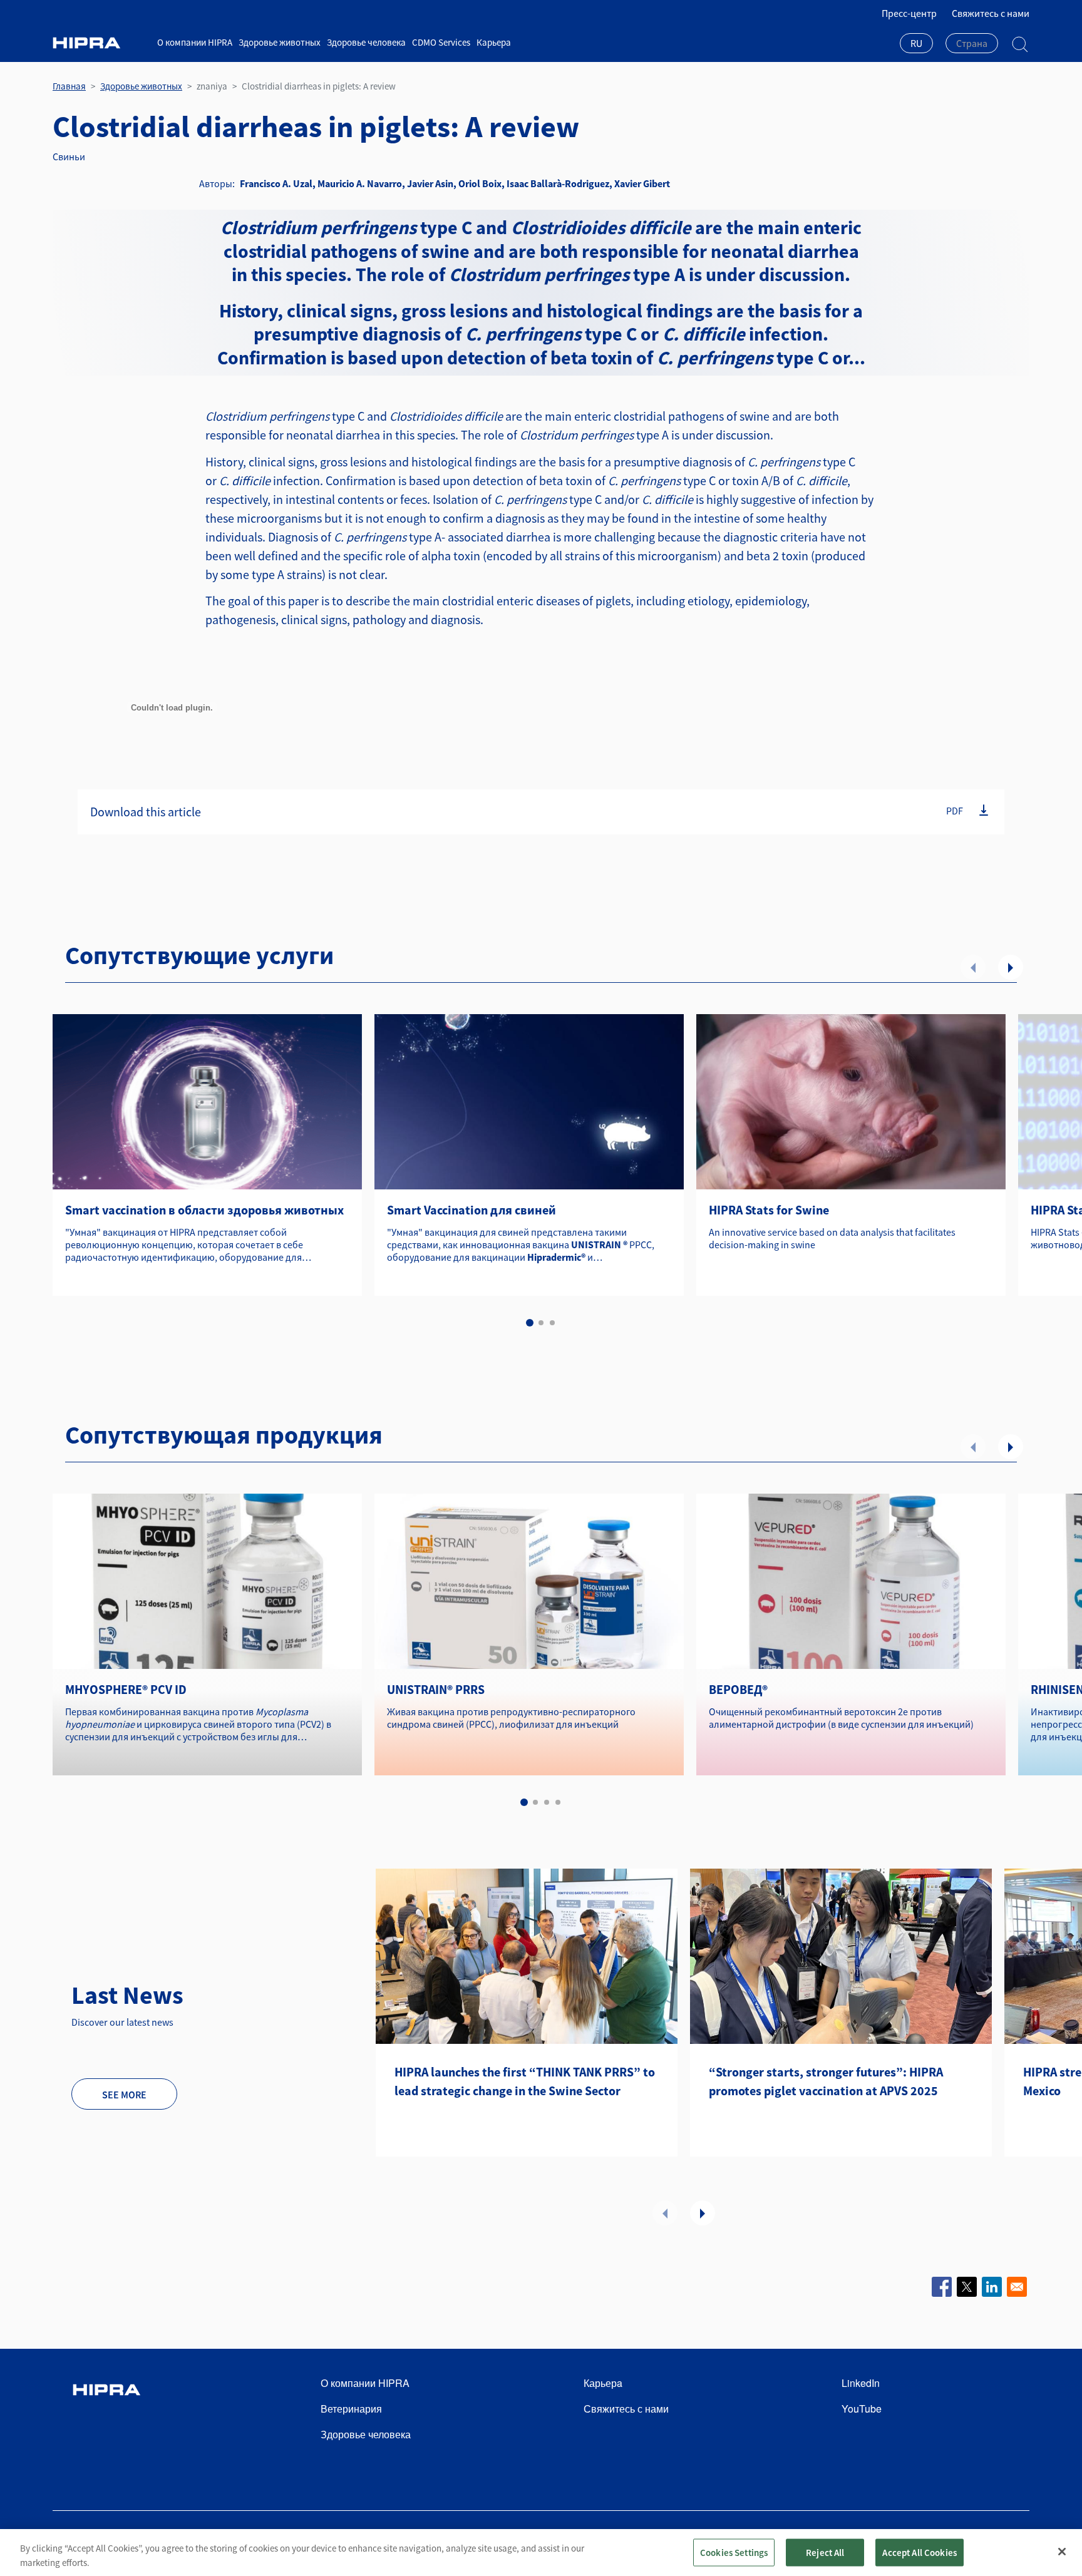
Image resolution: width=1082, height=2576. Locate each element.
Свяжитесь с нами (991, 13)
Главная (69, 86)
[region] (541, 2553)
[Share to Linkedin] (992, 2287)
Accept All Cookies (920, 2552)
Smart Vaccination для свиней (471, 1210)
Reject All (825, 2552)
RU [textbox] (916, 43)
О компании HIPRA (195, 42)
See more (124, 2095)
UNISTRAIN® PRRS (436, 1689)
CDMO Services (441, 42)
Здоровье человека (366, 42)
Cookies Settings (734, 2552)
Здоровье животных (280, 42)
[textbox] (972, 43)
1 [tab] (530, 1323)
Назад (973, 967)
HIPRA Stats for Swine (769, 1210)
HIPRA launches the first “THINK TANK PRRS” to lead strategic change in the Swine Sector (525, 2081)
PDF (955, 811)
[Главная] (100, 43)
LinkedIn (861, 2383)
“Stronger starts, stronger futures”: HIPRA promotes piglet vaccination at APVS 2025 (826, 2081)
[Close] (1062, 2552)
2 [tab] (541, 1323)
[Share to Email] (1017, 2287)
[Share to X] (967, 2287)
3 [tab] (552, 1323)
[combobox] (916, 44)
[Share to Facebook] (942, 2287)
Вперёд (1011, 967)
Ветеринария (351, 2409)
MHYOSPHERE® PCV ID (126, 1689)
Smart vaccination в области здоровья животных (204, 1210)
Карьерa (494, 42)
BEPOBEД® (738, 1689)
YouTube (862, 2409)
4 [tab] (558, 1802)
